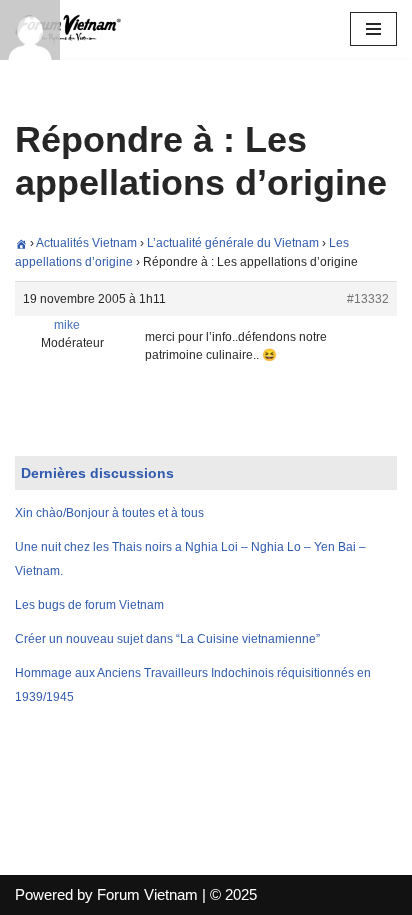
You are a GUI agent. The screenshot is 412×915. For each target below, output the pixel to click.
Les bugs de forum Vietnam (89, 605)
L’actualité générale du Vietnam (233, 243)
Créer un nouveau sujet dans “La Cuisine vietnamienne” (167, 639)
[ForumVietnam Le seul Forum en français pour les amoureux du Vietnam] (75, 29)
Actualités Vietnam (86, 243)
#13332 (368, 299)
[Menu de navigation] (373, 29)
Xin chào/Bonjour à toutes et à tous (109, 513)
